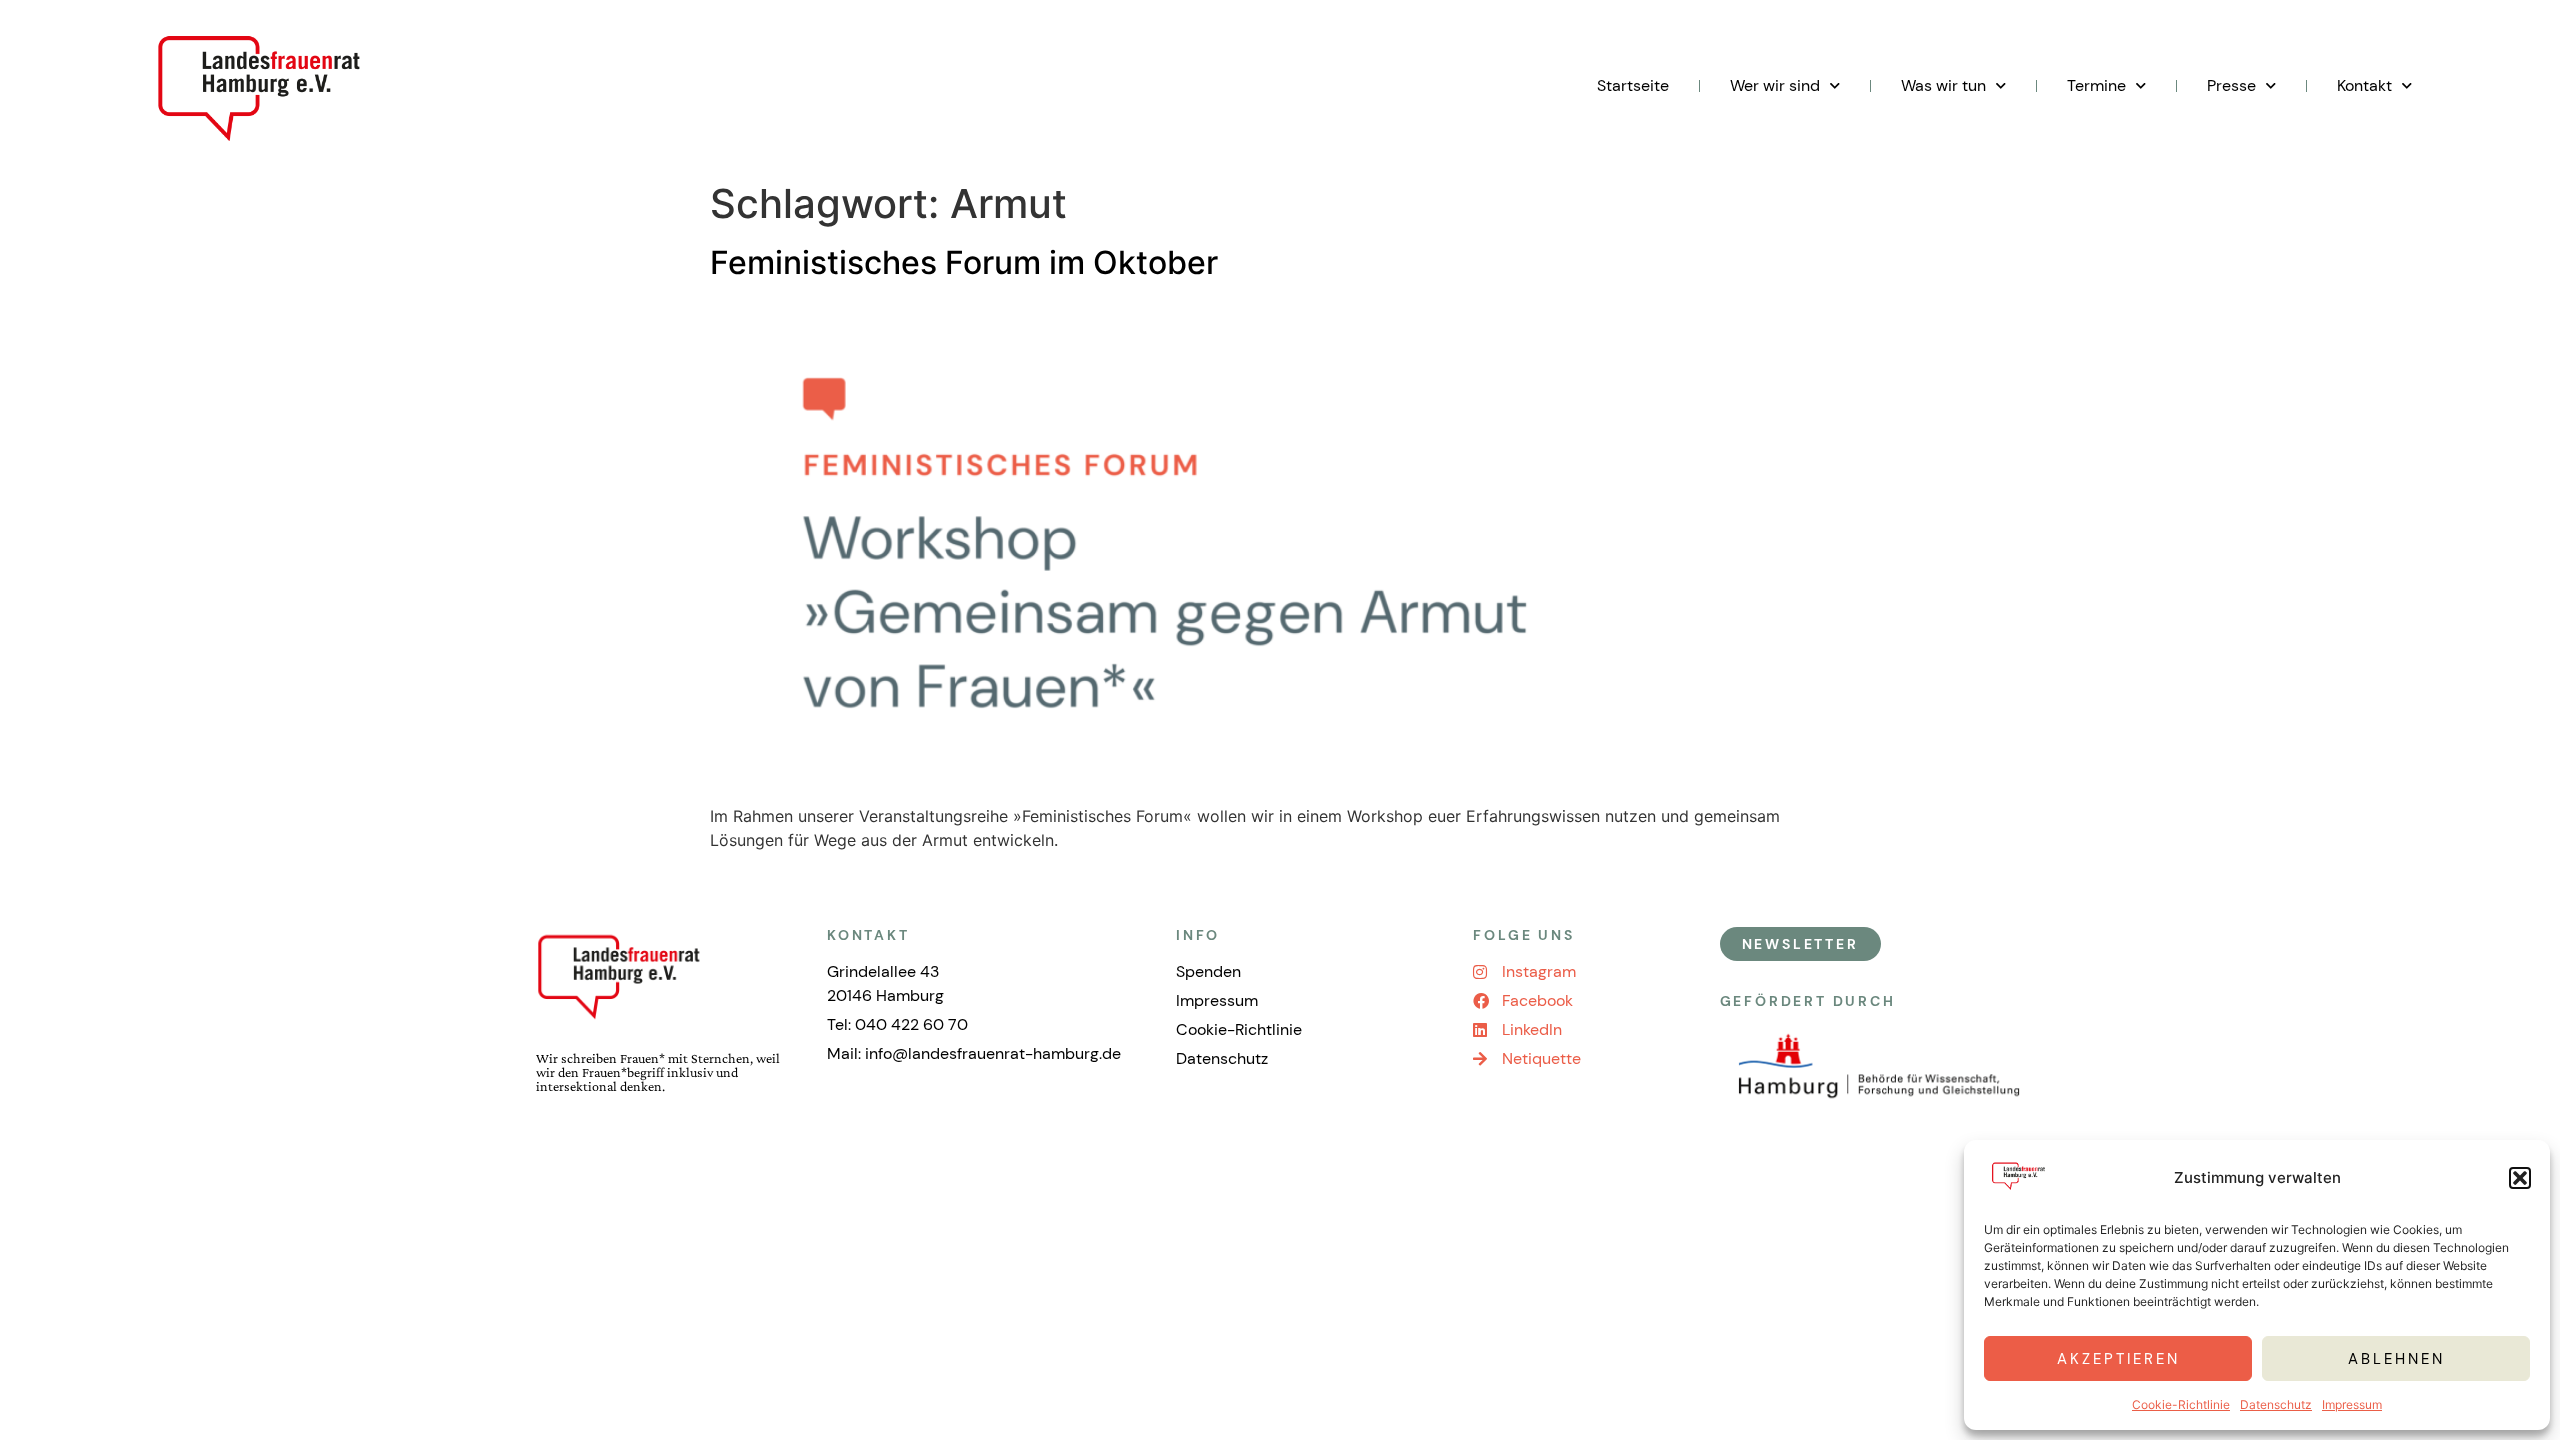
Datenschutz (2276, 1404)
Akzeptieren (2118, 1359)
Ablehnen (2396, 1359)
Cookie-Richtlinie (2181, 1404)
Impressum (2352, 1404)
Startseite (1633, 85)
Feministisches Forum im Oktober (964, 262)
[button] (2520, 1178)
